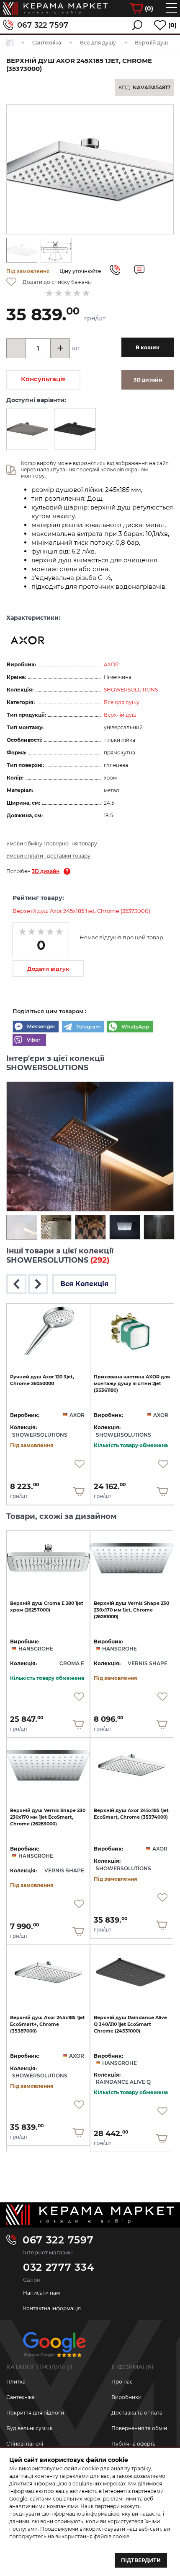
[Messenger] (36, 1027)
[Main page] (90, 2215)
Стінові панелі (25, 2444)
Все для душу (122, 702)
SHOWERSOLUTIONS (131, 690)
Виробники (126, 2397)
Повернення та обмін (139, 2428)
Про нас (122, 2382)
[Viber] (29, 1041)
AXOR (111, 664)
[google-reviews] (54, 2348)
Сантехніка (21, 2397)
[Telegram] (83, 1027)
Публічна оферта (134, 2444)
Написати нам (41, 2293)
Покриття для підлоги (35, 2413)
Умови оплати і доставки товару (48, 856)
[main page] (55, 8)
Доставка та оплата (137, 2413)
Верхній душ (120, 715)
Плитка (16, 2382)
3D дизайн (46, 871)
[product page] (48, 1331)
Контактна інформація (52, 2308)
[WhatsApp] (130, 1027)
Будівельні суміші (29, 2428)
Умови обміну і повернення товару (52, 844)
